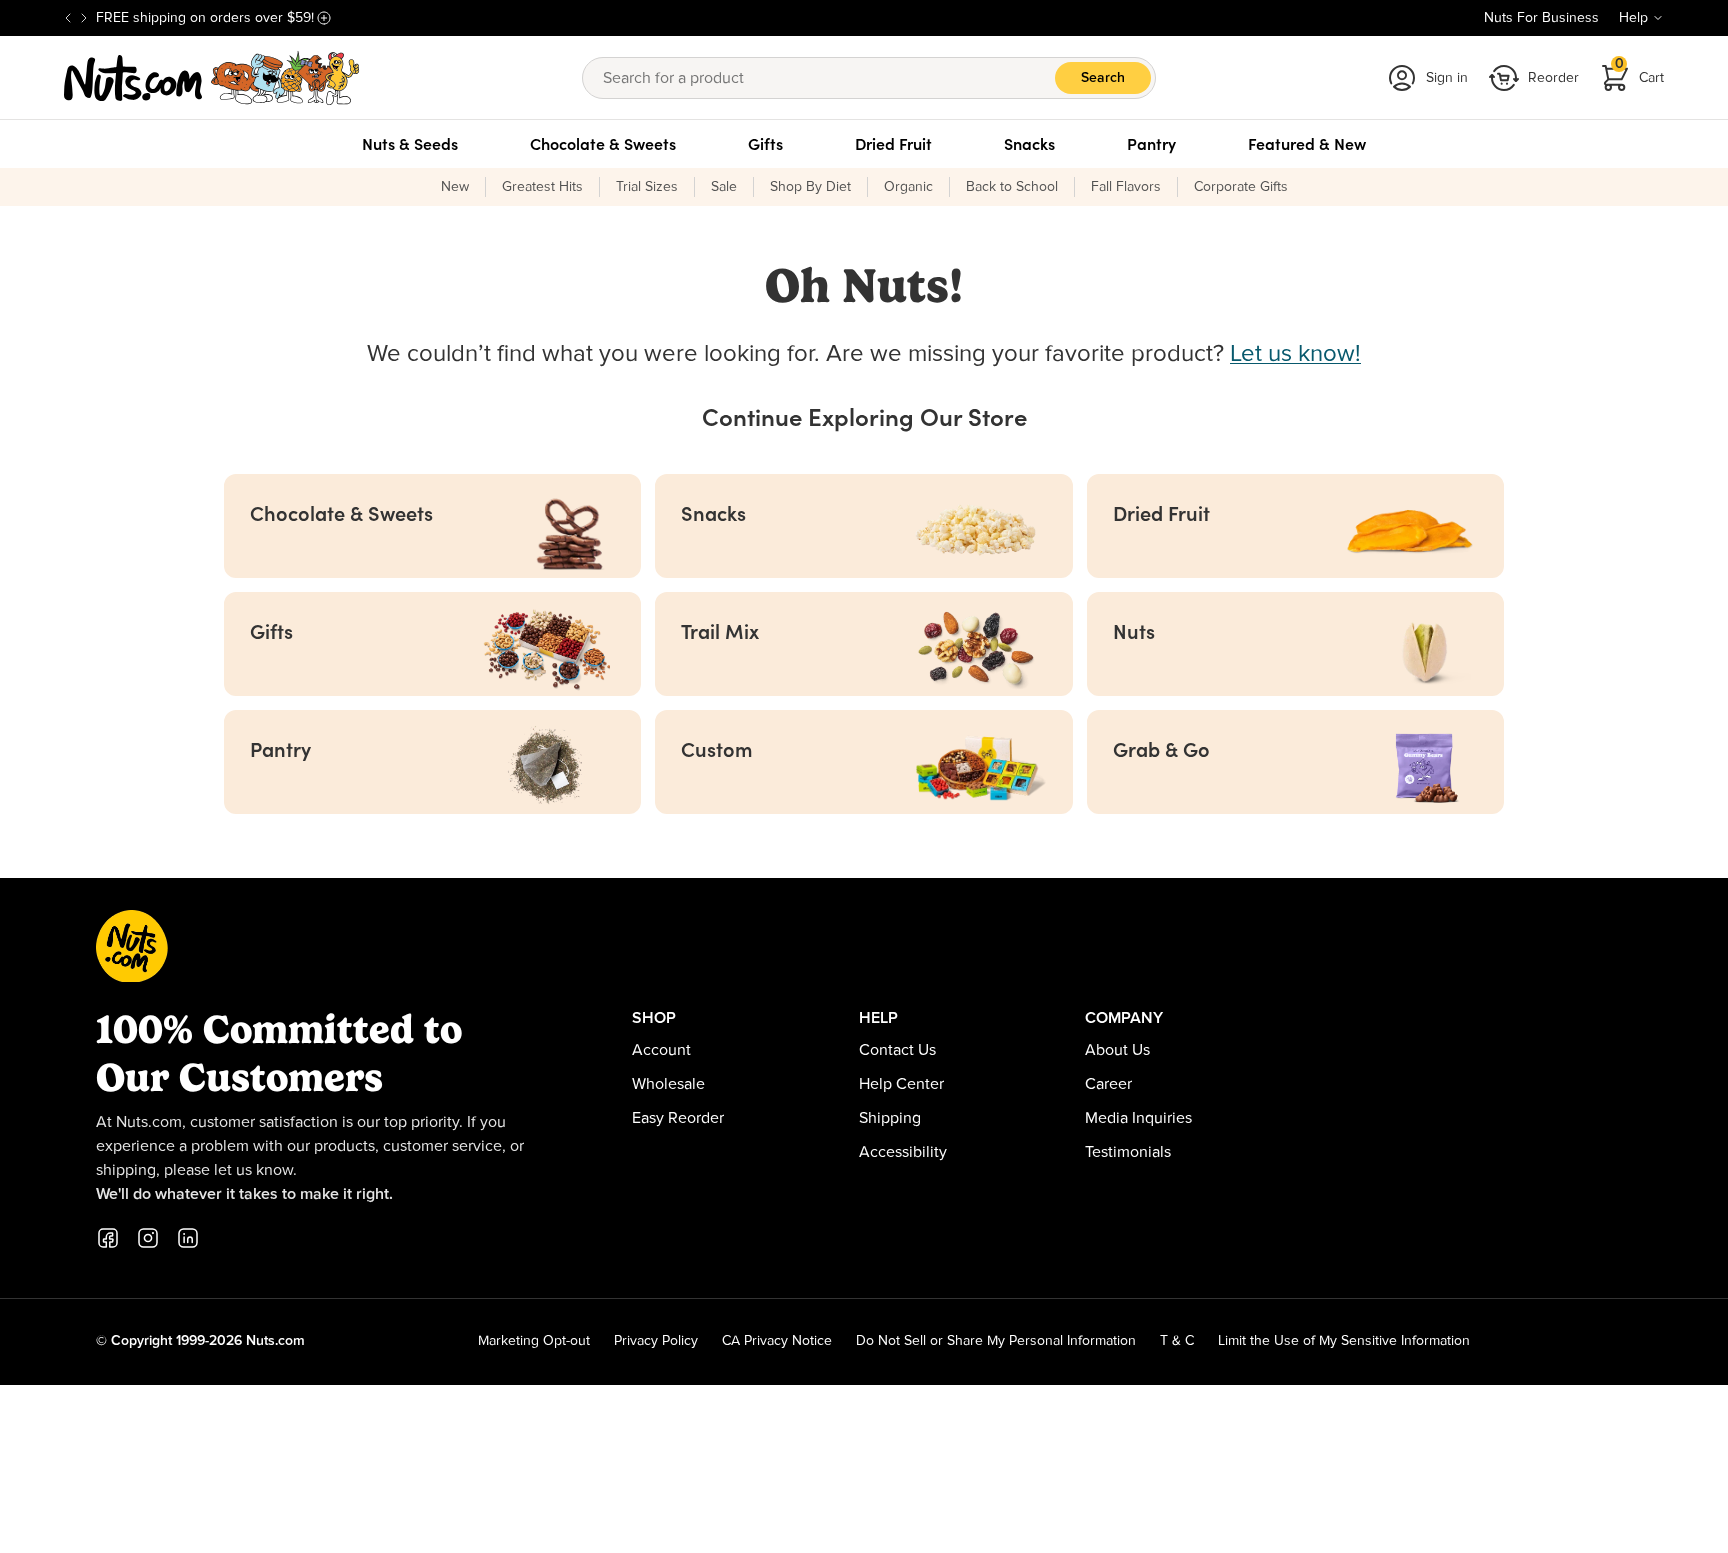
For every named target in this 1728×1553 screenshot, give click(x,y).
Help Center (901, 1084)
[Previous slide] (68, 18)
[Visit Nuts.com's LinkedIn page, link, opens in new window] (188, 1238)
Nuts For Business (1541, 18)
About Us (1117, 1050)
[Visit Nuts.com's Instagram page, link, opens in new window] (148, 1238)
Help (1633, 18)
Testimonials (1128, 1152)
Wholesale (668, 1084)
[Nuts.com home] (212, 78)
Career (1108, 1084)
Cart (1640, 71)
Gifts (765, 144)
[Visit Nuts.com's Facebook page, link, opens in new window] (108, 1238)
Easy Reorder (678, 1118)
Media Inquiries (1138, 1118)
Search (1103, 78)
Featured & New (1307, 144)
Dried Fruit (893, 144)
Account (661, 1050)
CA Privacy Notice (777, 1341)
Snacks (1029, 144)
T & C (1177, 1341)
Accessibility (903, 1152)
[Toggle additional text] (324, 18)
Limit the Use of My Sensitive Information (1344, 1341)
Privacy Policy (656, 1341)
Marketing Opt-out (534, 1341)
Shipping (890, 1118)
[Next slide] (84, 18)
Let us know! (1295, 354)
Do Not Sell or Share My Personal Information (996, 1341)
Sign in (1447, 78)
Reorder (1553, 78)
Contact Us (897, 1050)
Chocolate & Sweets (603, 144)
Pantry (1151, 144)
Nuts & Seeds (410, 144)
